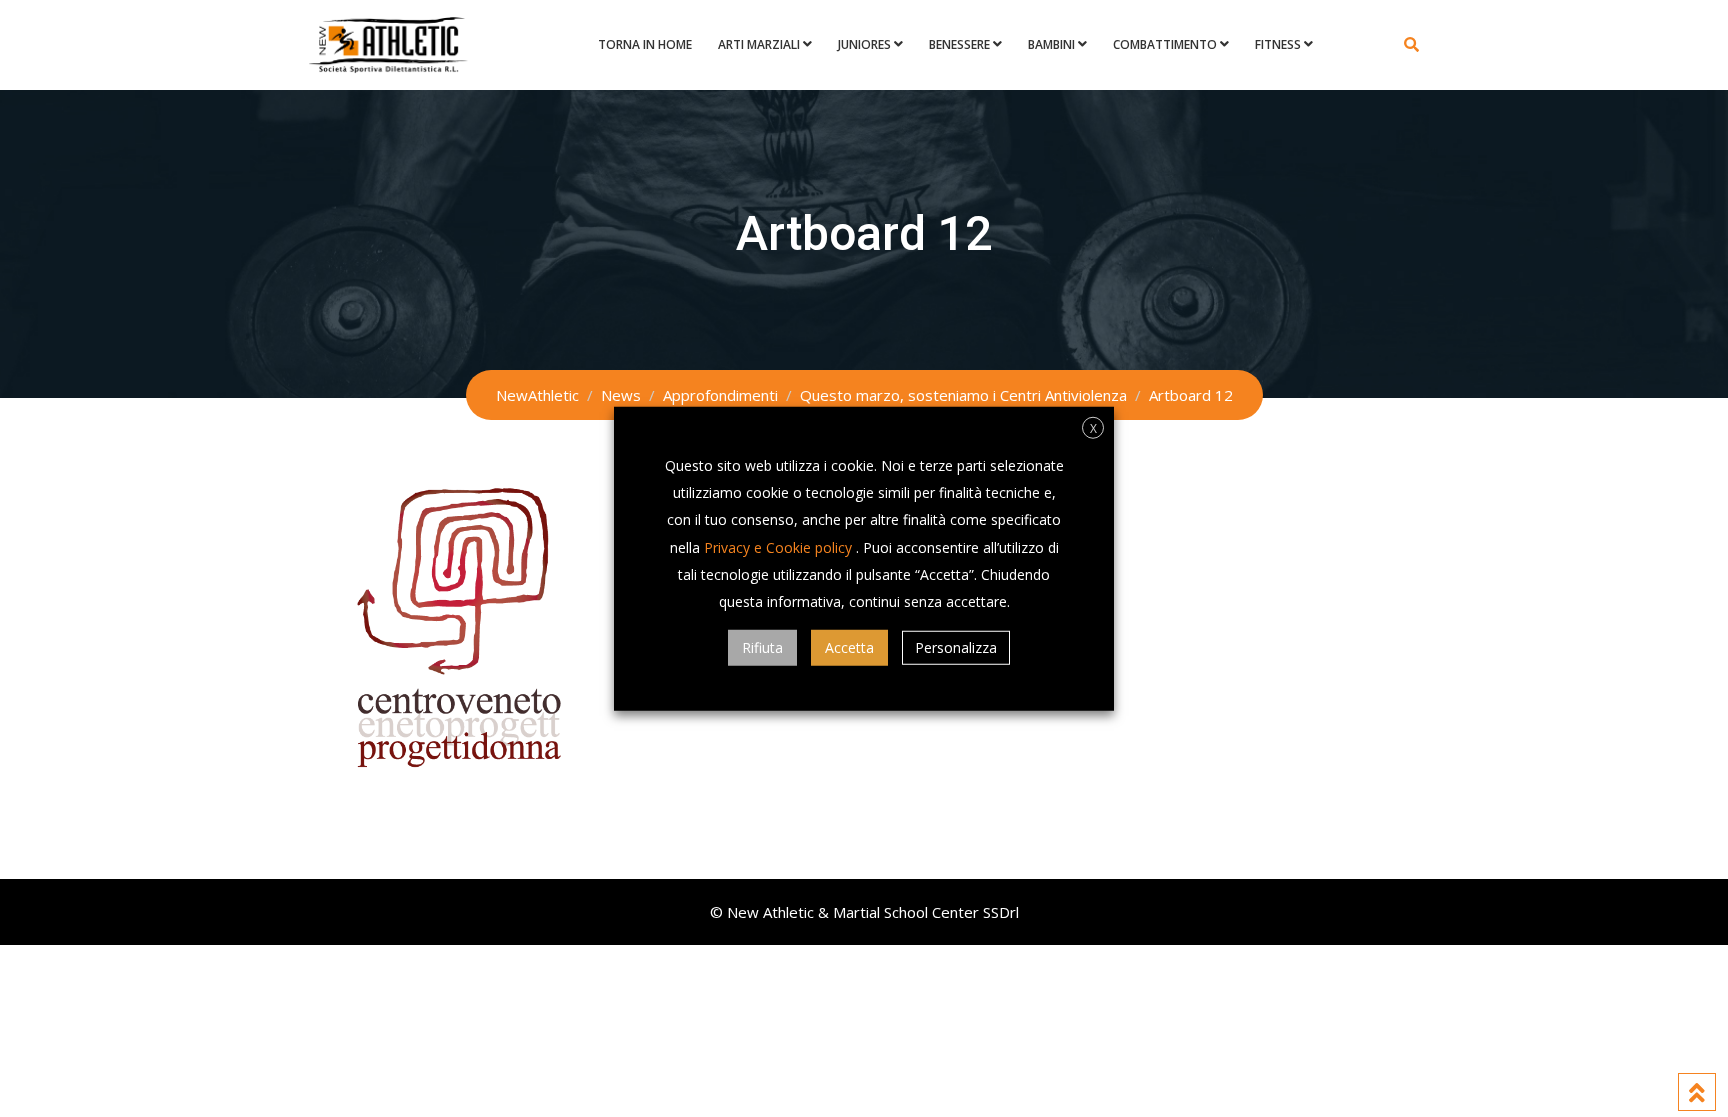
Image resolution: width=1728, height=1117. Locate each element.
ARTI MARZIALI (759, 44)
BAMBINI (1051, 44)
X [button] (1093, 427)
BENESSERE (959, 44)
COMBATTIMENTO (1165, 44)
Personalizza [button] (956, 647)
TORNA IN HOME (645, 44)
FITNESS (1278, 44)
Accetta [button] (849, 647)
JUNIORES (864, 44)
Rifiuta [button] (762, 647)
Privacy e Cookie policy (778, 546)
